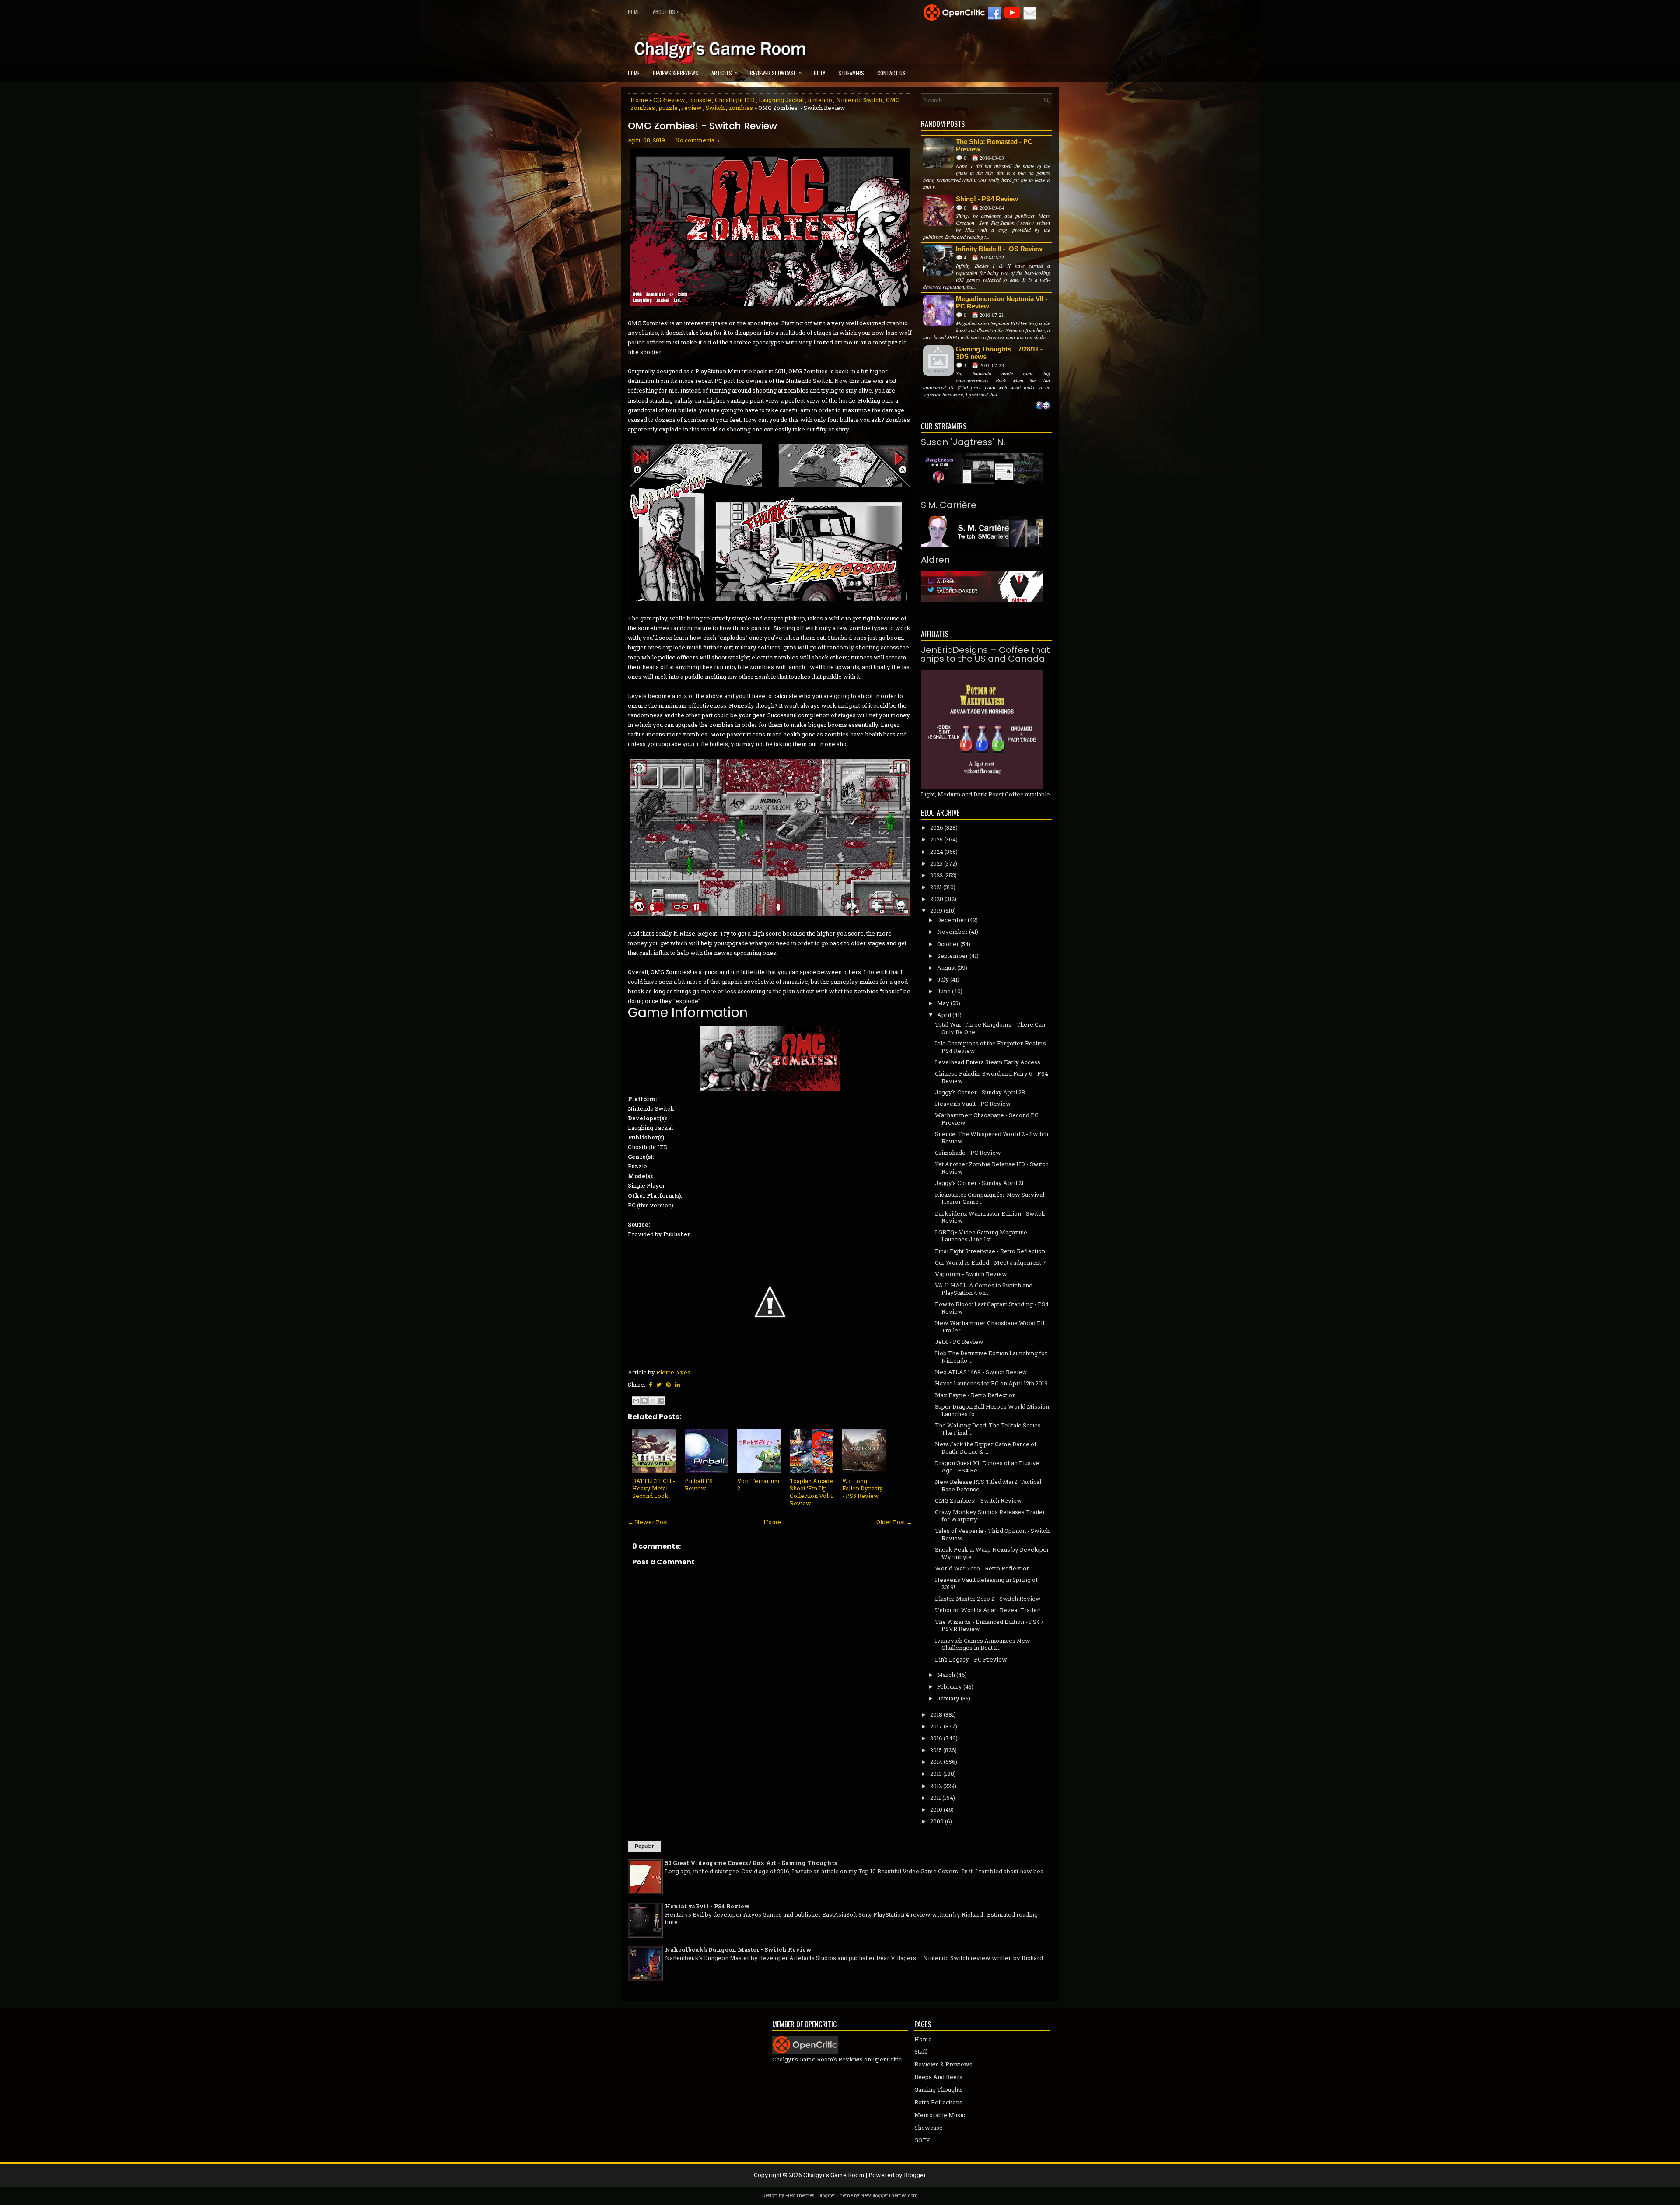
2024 (937, 852)
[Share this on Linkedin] (677, 1385)
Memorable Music (940, 2115)
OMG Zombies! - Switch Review (702, 126)
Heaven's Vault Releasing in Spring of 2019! (986, 1583)
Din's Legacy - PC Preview (971, 1659)
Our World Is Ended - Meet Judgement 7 (990, 1262)
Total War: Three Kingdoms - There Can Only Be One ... (990, 1028)
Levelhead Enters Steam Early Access (988, 1062)
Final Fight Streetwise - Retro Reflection (990, 1251)
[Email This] (636, 1401)
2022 (936, 875)
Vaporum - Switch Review (971, 1274)
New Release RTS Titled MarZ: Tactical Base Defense (988, 1485)
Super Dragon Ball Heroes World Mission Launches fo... (992, 1410)
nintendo (820, 100)
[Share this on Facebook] (650, 1385)
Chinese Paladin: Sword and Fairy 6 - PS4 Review (992, 1077)
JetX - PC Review (959, 1342)
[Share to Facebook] (661, 1401)
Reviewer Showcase (776, 73)
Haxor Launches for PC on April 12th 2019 (991, 1383)
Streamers (851, 73)
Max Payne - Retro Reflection (975, 1395)
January (948, 1698)
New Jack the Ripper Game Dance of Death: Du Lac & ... (986, 1448)
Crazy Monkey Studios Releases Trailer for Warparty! (990, 1516)
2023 (936, 863)
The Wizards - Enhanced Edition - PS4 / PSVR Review (989, 1625)
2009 (937, 1821)
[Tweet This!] (659, 1385)
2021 (936, 887)
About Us (666, 11)
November (952, 932)
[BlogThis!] (644, 1401)
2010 (936, 1809)
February (950, 1686)
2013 (936, 1774)
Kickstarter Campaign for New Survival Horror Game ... (990, 1198)
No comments (695, 140)
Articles (724, 73)
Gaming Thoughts (939, 2089)
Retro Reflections (938, 2102)
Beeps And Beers (938, 2077)
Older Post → (894, 1522)
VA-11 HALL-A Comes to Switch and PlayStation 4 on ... (984, 1289)
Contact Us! (892, 73)
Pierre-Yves (673, 1372)
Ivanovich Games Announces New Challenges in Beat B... (983, 1644)
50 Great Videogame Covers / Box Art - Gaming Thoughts (751, 1863)
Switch (715, 108)
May (943, 1003)
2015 (936, 1750)
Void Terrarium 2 (758, 1485)
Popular (644, 1847)
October (948, 944)
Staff (921, 2051)
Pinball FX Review (699, 1485)
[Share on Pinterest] (668, 1385)
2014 (936, 1762)
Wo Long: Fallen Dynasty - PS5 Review (863, 1488)
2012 (936, 1786)
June (944, 991)
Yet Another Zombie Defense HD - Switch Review (992, 1168)
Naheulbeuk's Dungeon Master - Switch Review (738, 1949)
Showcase (929, 2128)
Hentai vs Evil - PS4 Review (707, 1906)
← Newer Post (648, 1522)
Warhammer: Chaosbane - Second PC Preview (987, 1119)
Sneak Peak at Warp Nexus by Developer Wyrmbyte (992, 1553)
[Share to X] (653, 1401)
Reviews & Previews (675, 73)
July (943, 979)
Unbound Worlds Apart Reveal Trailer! (988, 1610)
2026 (937, 827)
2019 (936, 911)
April (944, 1015)
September (953, 956)
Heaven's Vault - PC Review (973, 1104)
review (692, 108)
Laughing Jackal (781, 100)
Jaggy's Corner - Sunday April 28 (980, 1092)
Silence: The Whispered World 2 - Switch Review (992, 1138)
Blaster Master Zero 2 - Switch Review (988, 1599)
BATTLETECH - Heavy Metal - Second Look (654, 1488)
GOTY (819, 73)
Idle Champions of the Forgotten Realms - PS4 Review (992, 1047)
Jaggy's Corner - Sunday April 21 (979, 1183)
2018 (936, 1714)
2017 (936, 1726)
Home (634, 12)
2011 (936, 1798)
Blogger (915, 2175)
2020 (937, 899)
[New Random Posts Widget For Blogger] (1043, 406)
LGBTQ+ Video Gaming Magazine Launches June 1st (981, 1236)
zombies (741, 108)
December (952, 920)
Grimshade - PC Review (968, 1153)
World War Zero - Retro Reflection (982, 1568)
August (947, 968)
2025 (936, 839)
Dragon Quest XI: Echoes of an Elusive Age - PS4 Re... (987, 1467)
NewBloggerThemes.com (889, 2195)
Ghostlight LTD (735, 100)
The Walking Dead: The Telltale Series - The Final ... (990, 1429)
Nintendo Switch (859, 100)
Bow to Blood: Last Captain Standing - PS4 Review (992, 1308)
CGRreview (669, 100)
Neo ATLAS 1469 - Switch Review (981, 1372)
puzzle (668, 108)
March (946, 1675)
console (700, 100)
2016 (936, 1738)
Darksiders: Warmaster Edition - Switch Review (990, 1217)
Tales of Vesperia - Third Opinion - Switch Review (992, 1534)
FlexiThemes (800, 2195)
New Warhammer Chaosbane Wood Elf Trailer (990, 1327)
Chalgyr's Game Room (834, 2175)
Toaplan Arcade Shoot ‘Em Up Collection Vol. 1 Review (811, 1492)
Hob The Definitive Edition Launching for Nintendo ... (991, 1357)
